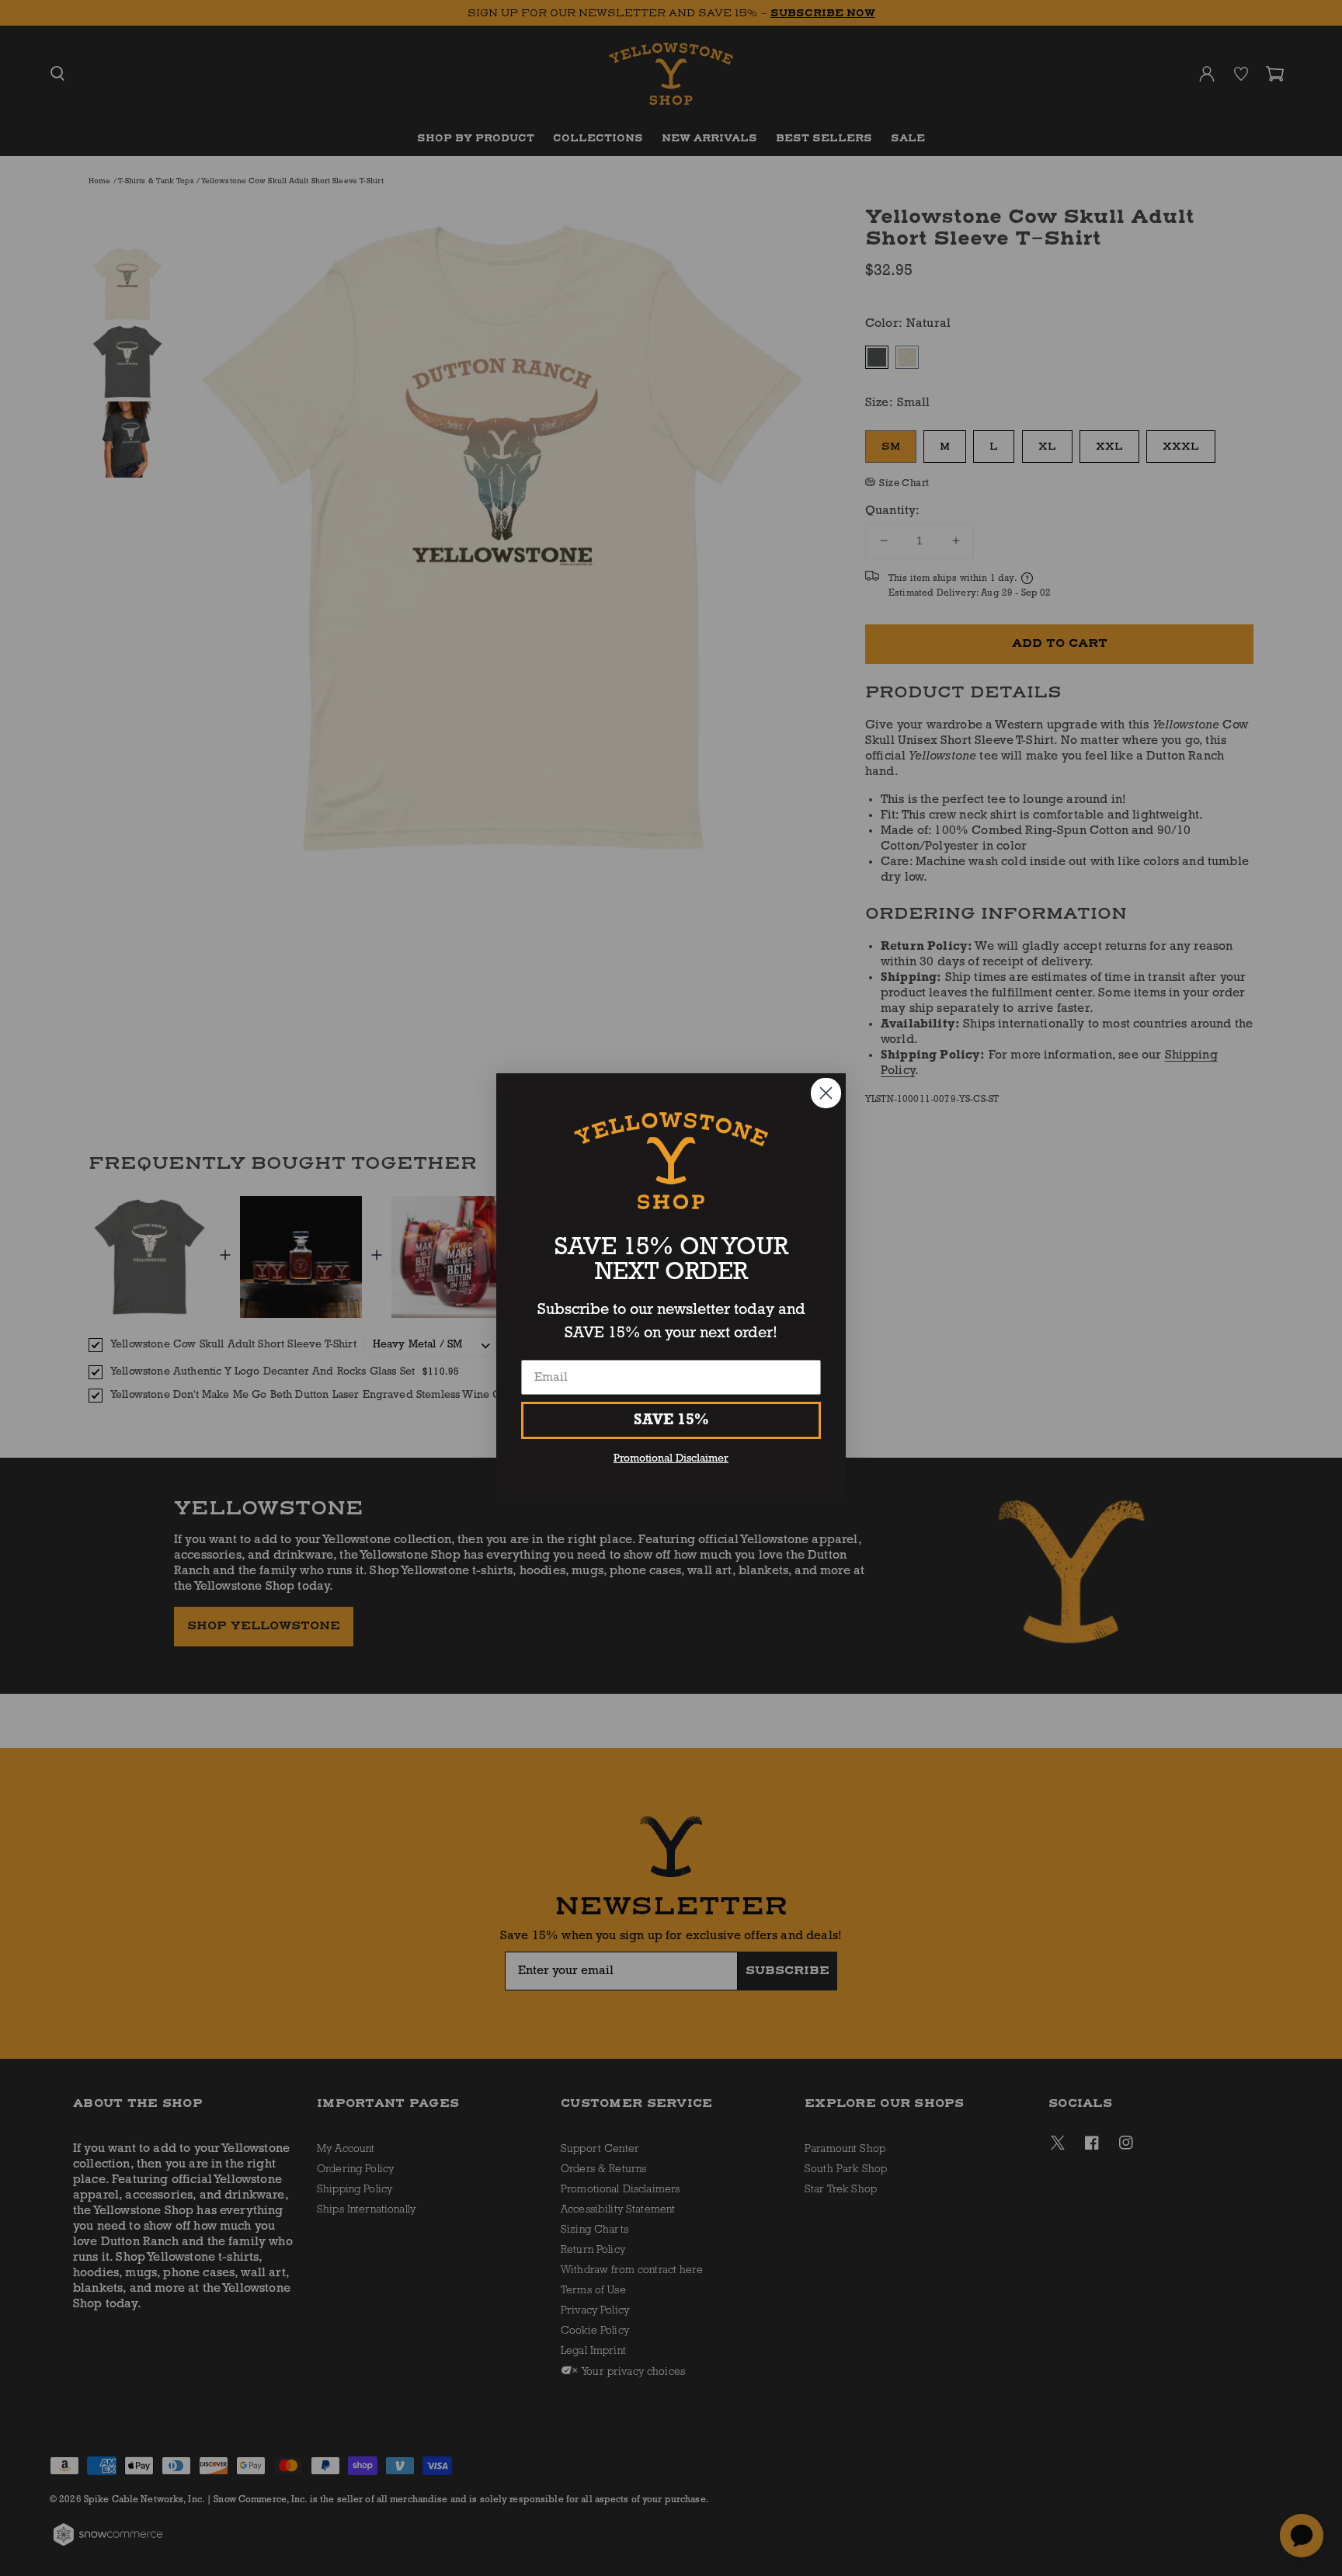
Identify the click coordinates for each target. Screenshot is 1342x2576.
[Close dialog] (826, 1093)
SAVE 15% (671, 1420)
